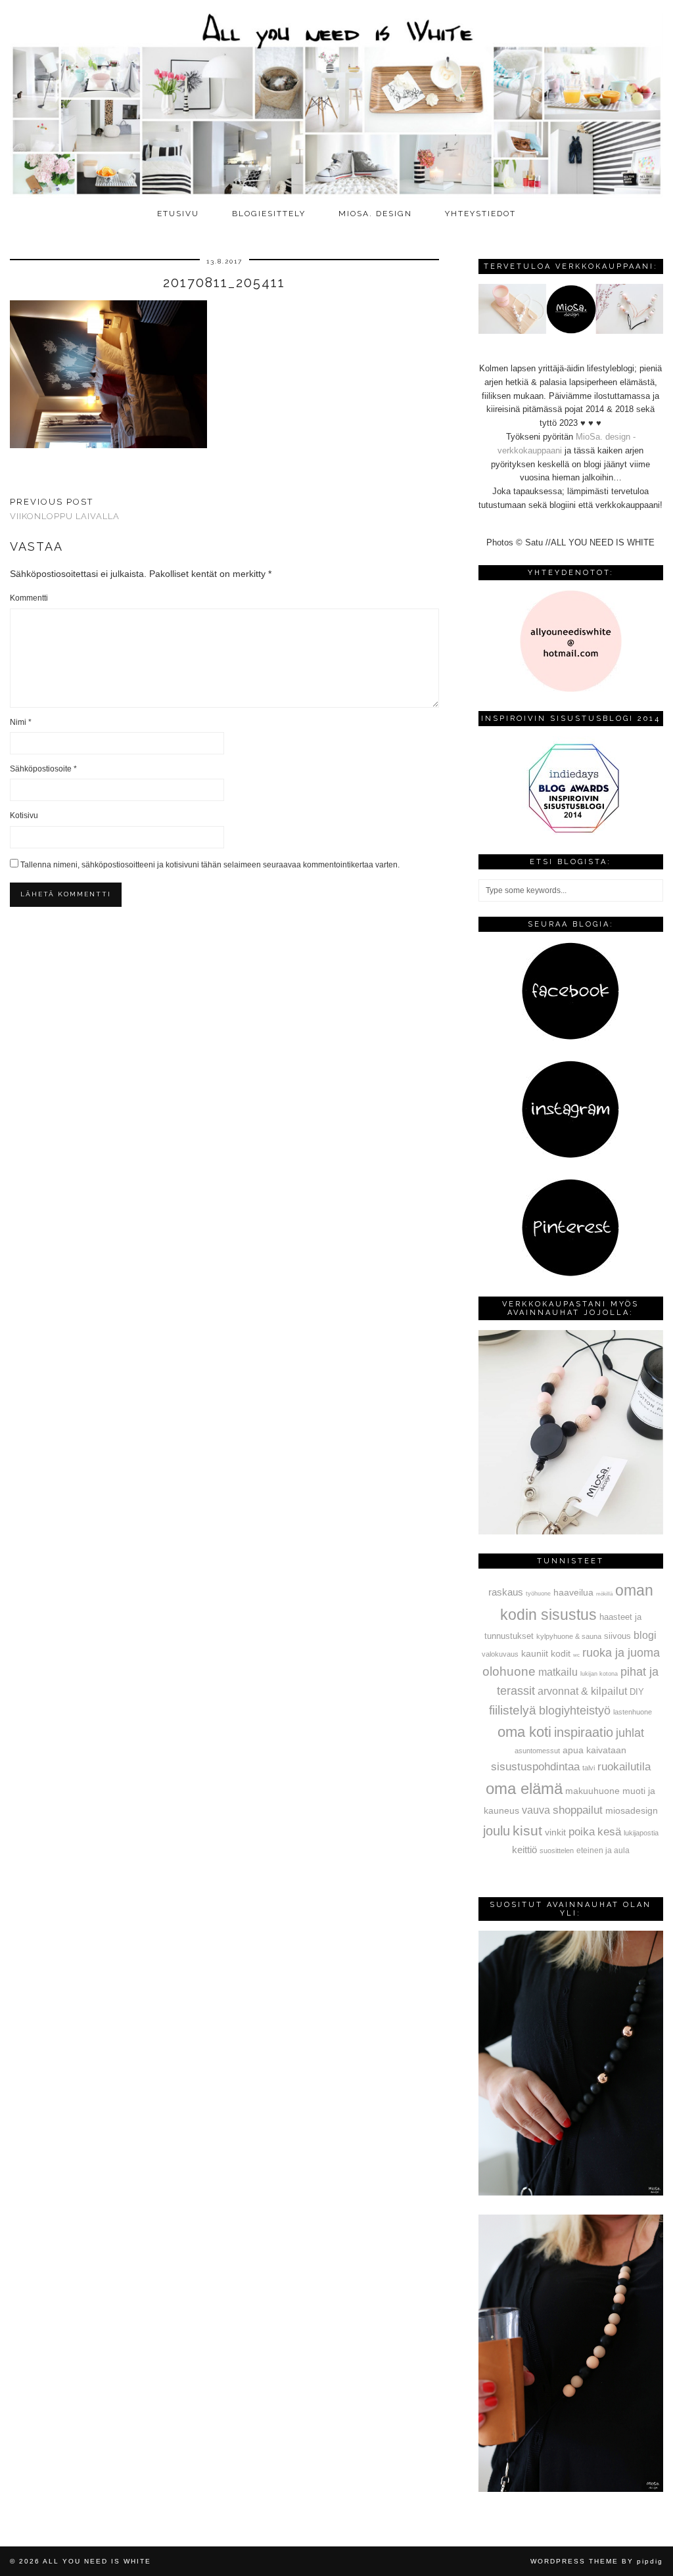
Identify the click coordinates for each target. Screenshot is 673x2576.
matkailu (558, 1672)
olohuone (509, 1671)
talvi (589, 1768)
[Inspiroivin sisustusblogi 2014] (570, 832)
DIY (637, 1692)
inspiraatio (584, 1732)
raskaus (506, 1592)
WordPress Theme (574, 2561)
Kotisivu (24, 816)
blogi (645, 1635)
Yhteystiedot (480, 214)
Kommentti (29, 598)
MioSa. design (375, 214)
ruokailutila (624, 1766)
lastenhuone (633, 1712)
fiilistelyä (513, 1710)
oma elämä (524, 1788)
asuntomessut (537, 1751)
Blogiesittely (269, 214)
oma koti (524, 1732)
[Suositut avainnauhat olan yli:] (571, 2193)
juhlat (630, 1733)
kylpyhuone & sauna (569, 1636)
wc (576, 1655)
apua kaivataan (594, 1750)
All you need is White (97, 2561)
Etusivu (178, 214)
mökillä (604, 1594)
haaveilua (573, 1592)
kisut (527, 1830)
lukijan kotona (599, 1674)
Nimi (21, 722)
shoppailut (578, 1810)
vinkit (555, 1832)
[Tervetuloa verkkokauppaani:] (571, 331)
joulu (497, 1831)
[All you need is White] (336, 101)
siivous (617, 1636)
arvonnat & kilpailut (582, 1691)
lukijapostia (641, 1833)
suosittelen (557, 1851)
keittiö (524, 1850)
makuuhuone (592, 1791)
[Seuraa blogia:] (570, 1037)
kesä (609, 1832)
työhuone (538, 1594)
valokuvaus (500, 1654)
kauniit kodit (546, 1653)
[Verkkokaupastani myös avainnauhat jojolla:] (571, 1531)
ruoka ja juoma (621, 1653)
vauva (536, 1810)
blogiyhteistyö (575, 1711)
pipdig (650, 2561)
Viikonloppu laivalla (65, 509)
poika (582, 1831)
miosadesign (632, 1810)
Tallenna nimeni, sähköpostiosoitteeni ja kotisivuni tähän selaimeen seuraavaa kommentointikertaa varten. (210, 865)
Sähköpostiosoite (43, 769)
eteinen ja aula (603, 1851)
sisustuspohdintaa (535, 1766)
